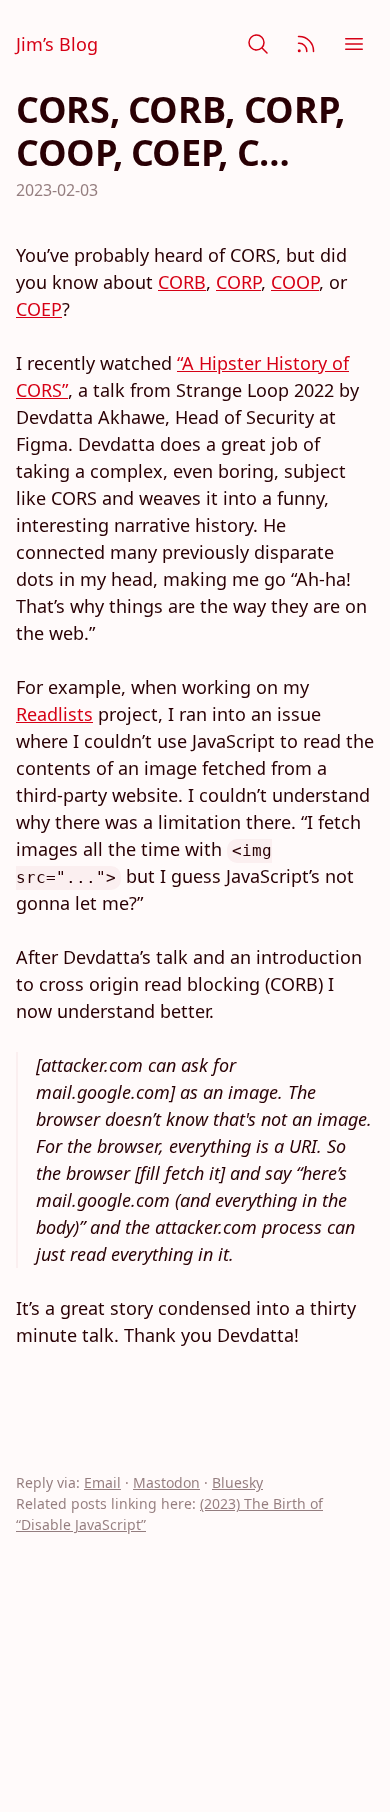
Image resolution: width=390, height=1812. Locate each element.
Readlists (54, 714)
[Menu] (354, 44)
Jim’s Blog (57, 44)
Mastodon (166, 1482)
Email (102, 1482)
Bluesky (237, 1482)
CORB (182, 282)
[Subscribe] (306, 44)
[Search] (258, 44)
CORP (238, 282)
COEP (39, 309)
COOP (295, 282)
